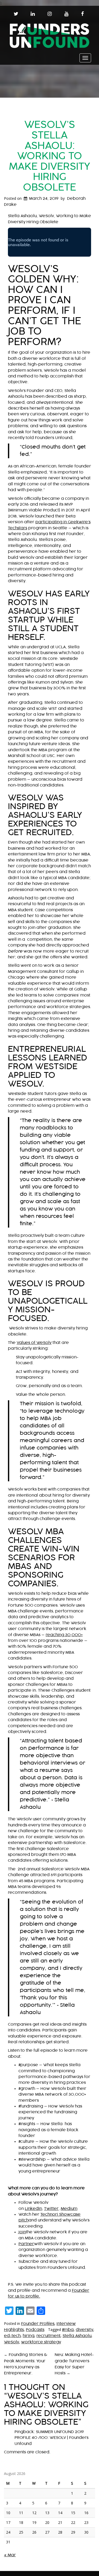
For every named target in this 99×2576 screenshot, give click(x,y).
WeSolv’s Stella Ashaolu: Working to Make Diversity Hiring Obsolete (50, 156)
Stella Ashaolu (77, 2336)
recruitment (48, 2336)
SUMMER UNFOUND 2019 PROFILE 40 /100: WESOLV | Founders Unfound (51, 2438)
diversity (84, 2330)
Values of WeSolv (34, 1343)
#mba (68, 2330)
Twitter (51, 2209)
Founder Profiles (38, 2324)
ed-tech (12, 2336)
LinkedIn (33, 2209)
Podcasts (35, 2330)
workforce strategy (41, 2342)
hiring (29, 2336)
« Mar (10, 2555)
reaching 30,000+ (64, 1635)
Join (22, 2232)
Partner (26, 2244)
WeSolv (11, 2342)
